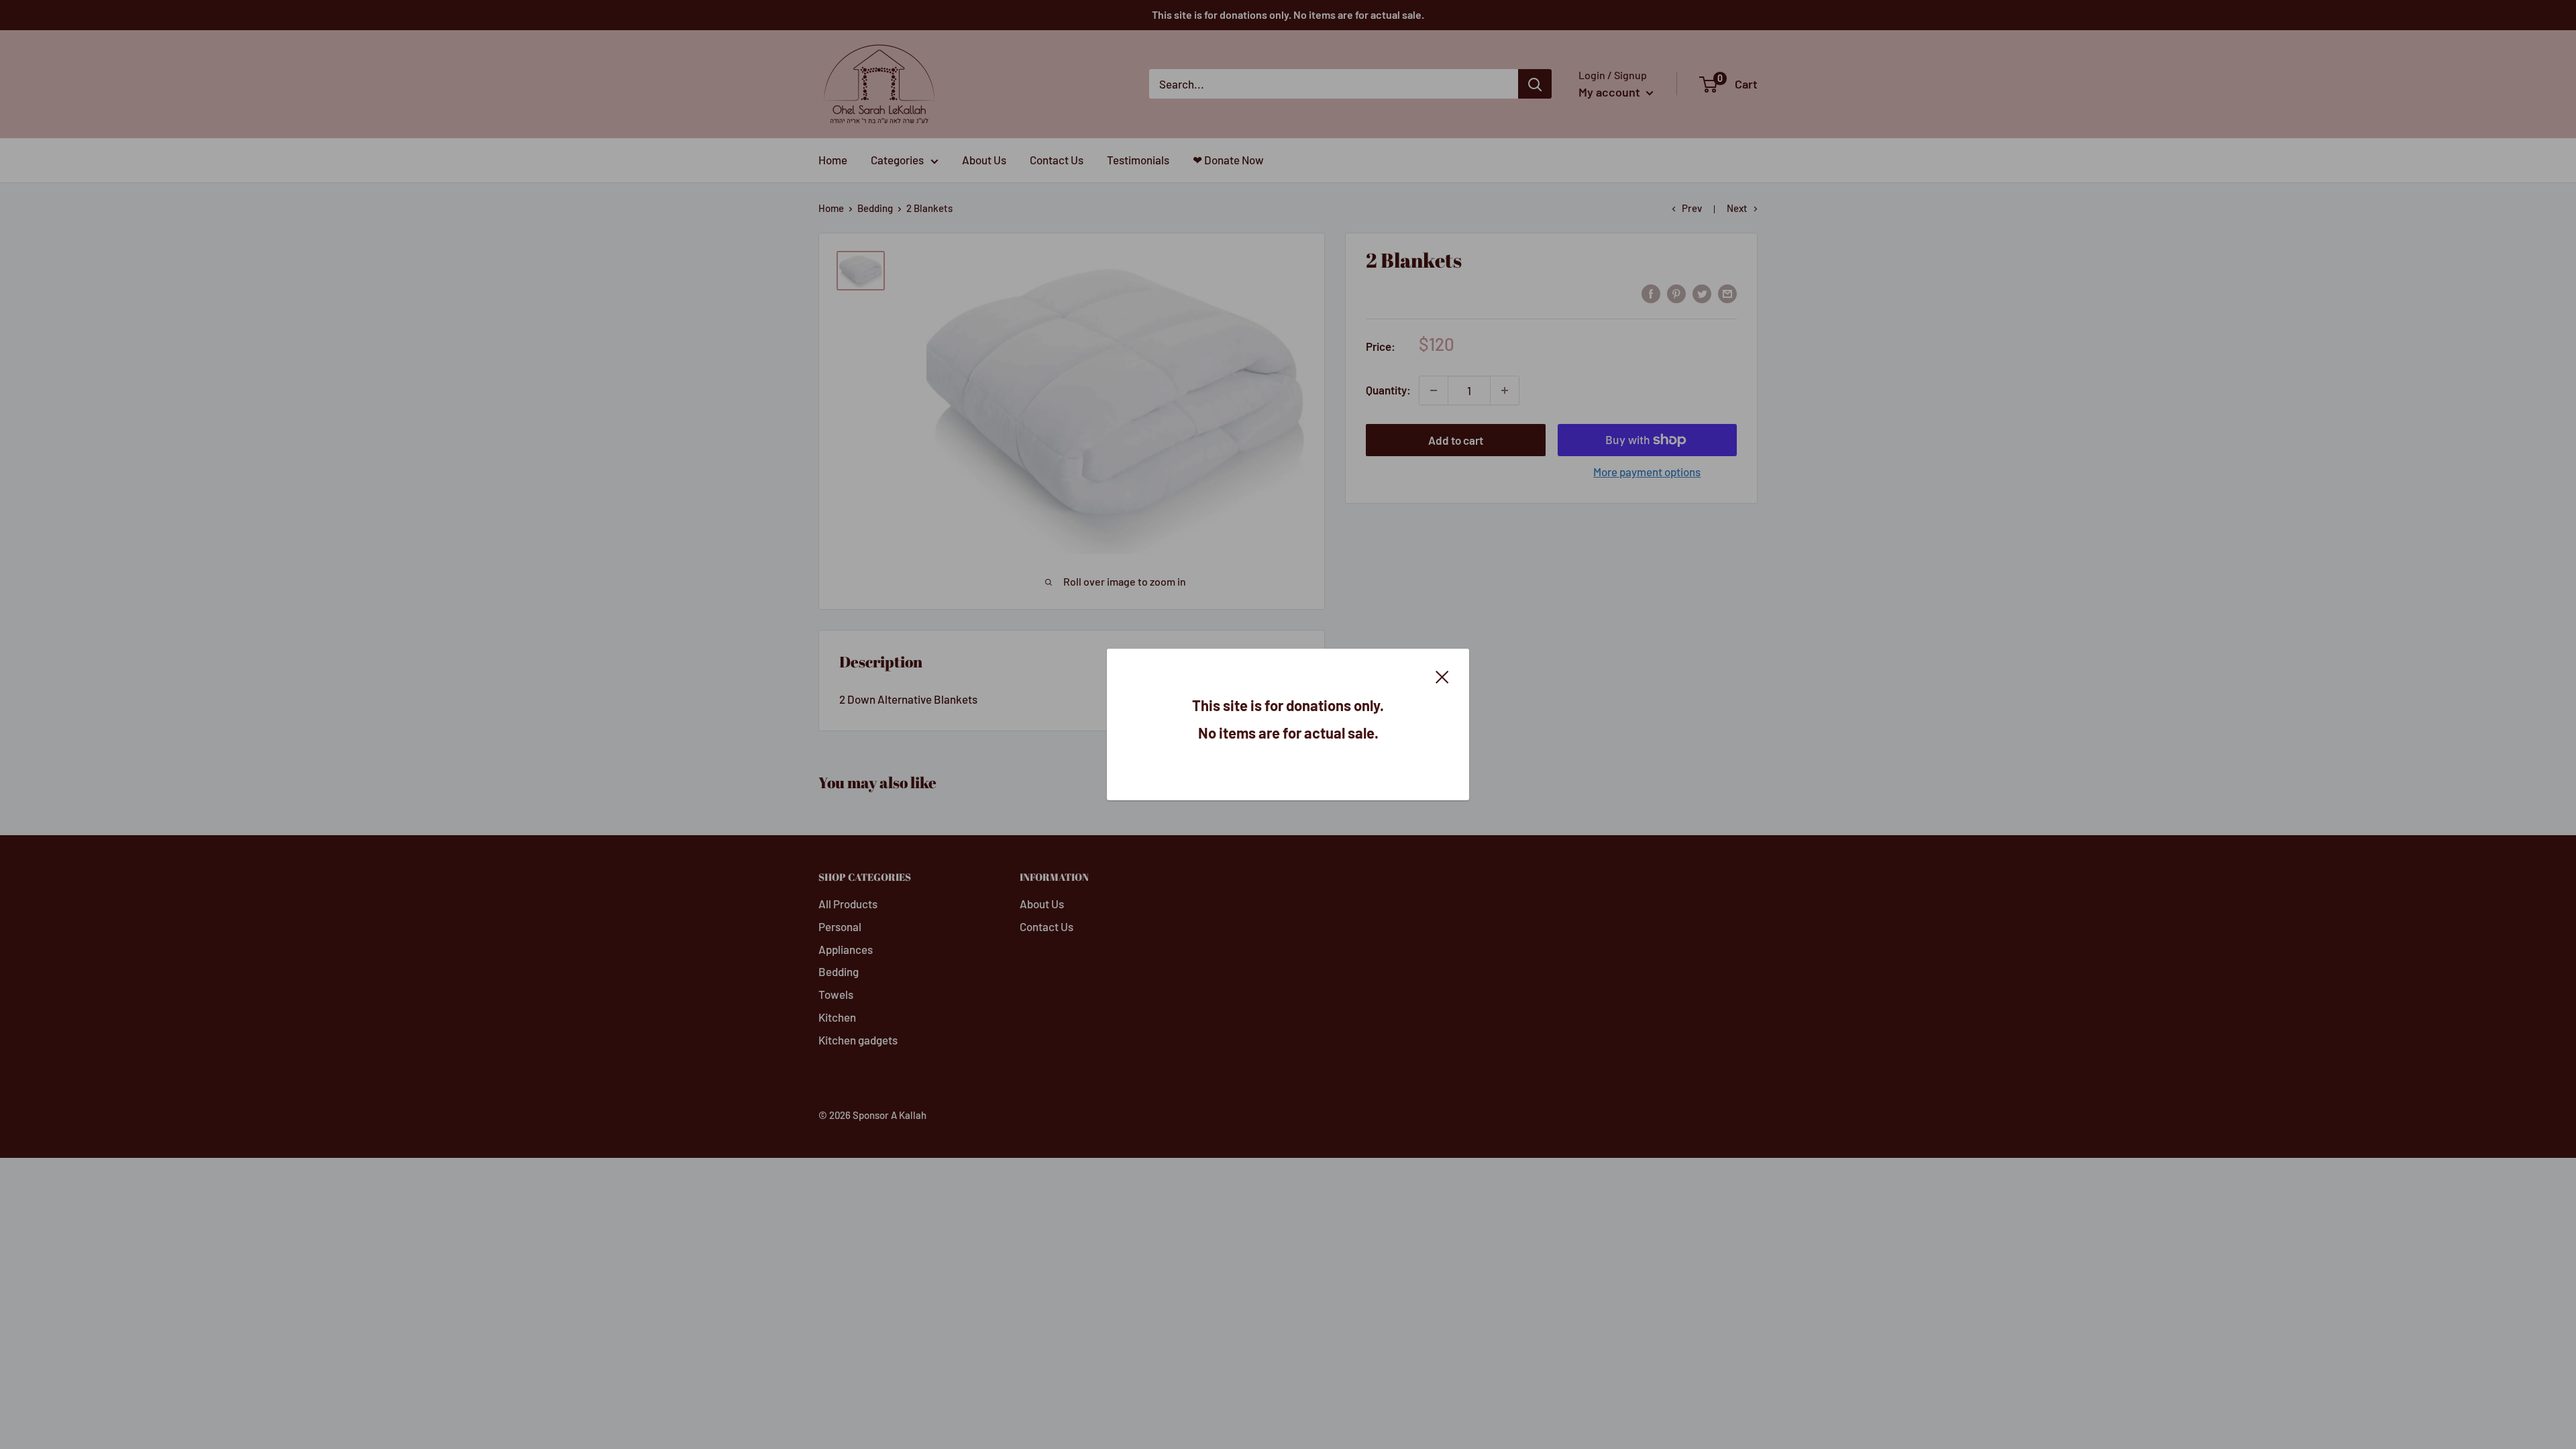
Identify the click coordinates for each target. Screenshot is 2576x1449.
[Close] (1442, 676)
